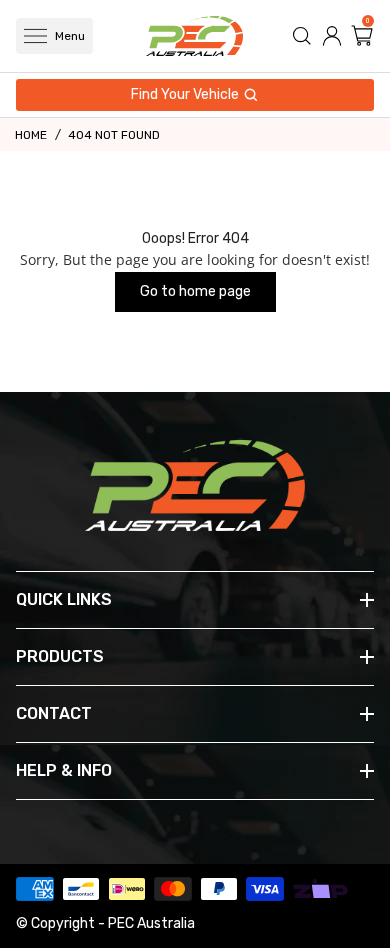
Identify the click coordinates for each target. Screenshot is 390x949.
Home (31, 135)
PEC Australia (151, 923)
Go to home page (195, 291)
